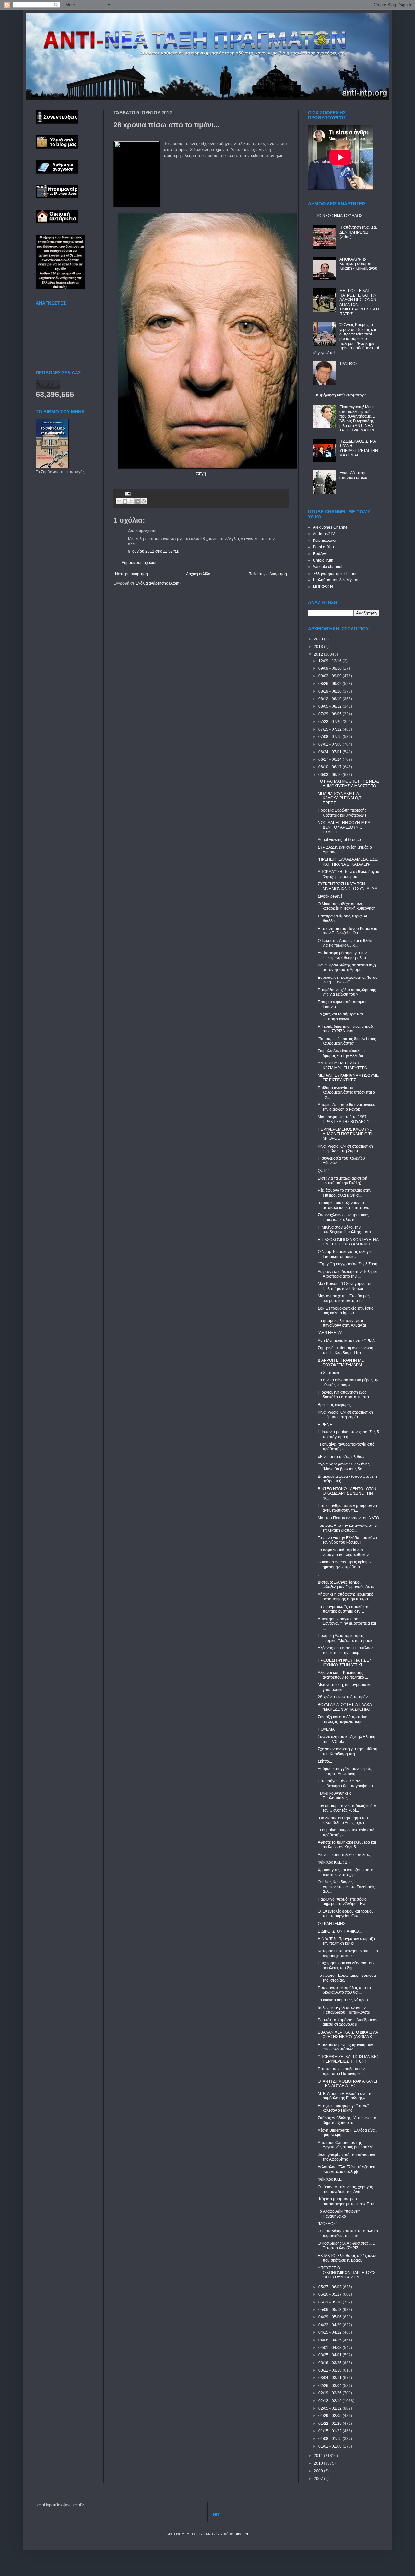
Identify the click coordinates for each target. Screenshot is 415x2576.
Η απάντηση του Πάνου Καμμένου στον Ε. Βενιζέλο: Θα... (348, 931)
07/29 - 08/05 (331, 714)
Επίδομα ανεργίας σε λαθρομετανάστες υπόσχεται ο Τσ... (346, 1093)
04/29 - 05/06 (331, 2317)
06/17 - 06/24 (331, 759)
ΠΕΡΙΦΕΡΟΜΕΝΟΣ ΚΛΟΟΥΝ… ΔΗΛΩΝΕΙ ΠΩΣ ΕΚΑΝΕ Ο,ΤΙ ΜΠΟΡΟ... (346, 1134)
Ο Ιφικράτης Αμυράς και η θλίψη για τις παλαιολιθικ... (346, 943)
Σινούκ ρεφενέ (330, 896)
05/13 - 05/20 (331, 2302)
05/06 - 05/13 (331, 2310)
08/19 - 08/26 (331, 691)
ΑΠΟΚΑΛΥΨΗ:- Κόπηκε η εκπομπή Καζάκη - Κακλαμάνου (358, 264)
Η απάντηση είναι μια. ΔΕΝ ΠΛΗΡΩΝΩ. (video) (358, 232)
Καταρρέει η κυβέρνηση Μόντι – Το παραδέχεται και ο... (348, 1953)
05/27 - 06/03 (331, 2287)
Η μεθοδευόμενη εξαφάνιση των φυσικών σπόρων (345, 2047)
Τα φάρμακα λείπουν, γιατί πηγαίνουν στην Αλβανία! (342, 1323)
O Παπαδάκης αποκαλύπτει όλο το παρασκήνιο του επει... (348, 2233)
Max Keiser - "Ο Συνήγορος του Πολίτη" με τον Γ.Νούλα (345, 1286)
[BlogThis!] (125, 501)
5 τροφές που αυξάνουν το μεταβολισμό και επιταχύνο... (345, 1205)
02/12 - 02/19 (331, 2401)
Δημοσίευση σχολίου (140, 563)
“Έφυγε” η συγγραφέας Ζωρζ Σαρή (348, 1264)
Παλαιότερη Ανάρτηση (268, 574)
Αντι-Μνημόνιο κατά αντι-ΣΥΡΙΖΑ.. (347, 1341)
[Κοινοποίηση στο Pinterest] (144, 501)
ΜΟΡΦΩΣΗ (323, 587)
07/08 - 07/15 (331, 737)
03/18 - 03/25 (331, 2363)
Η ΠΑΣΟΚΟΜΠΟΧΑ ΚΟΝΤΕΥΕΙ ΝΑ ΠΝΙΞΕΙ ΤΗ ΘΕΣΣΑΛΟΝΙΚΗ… (348, 1242)
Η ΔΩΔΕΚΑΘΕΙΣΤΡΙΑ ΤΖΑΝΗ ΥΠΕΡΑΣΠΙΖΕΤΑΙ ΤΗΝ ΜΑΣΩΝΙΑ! (359, 448)
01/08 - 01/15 (331, 2439)
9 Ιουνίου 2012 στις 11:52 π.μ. (154, 551)
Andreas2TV (324, 534)
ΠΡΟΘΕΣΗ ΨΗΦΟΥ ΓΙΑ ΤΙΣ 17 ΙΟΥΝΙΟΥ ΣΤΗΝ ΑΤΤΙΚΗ (344, 1663)
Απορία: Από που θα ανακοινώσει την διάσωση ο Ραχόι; (347, 1107)
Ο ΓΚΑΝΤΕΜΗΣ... (333, 1924)
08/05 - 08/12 (331, 706)
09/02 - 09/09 (331, 676)
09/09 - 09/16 (331, 668)
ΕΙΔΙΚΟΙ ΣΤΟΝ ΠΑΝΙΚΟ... (340, 1931)
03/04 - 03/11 (331, 2378)
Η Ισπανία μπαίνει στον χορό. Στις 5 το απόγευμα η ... (348, 1434)
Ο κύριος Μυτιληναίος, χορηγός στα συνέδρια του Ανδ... (345, 2189)
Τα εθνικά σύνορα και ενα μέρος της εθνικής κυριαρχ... (349, 1382)
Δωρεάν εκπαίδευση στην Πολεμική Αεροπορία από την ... (348, 1274)
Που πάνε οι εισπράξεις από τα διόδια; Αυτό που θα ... (344, 1990)
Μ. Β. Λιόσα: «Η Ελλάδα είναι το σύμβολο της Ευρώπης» (345, 2096)
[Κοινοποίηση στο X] (131, 501)
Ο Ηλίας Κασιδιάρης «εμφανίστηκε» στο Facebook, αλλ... (346, 1887)
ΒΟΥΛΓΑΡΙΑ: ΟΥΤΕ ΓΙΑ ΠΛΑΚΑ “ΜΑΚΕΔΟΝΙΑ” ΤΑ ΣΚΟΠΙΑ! (345, 1707)
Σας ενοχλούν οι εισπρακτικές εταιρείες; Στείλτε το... (343, 1217)
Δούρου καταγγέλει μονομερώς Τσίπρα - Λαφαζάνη (345, 1771)
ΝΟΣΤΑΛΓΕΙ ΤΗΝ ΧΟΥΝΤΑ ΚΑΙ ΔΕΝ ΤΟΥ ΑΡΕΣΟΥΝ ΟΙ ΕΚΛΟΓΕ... (344, 827)
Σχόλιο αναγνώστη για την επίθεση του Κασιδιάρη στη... (348, 1751)
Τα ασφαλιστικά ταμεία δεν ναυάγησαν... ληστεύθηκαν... (345, 1552)
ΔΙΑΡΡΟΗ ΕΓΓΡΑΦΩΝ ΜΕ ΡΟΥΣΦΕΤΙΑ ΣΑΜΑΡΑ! (341, 1363)
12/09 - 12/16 (331, 661)
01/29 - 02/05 (331, 2416)
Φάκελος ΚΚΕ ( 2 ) (334, 1862)
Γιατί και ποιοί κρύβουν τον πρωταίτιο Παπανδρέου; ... (343, 2071)
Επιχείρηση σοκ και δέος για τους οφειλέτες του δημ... (347, 1965)
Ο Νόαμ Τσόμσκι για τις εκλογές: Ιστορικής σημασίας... (345, 1254)
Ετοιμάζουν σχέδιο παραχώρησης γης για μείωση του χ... (347, 992)
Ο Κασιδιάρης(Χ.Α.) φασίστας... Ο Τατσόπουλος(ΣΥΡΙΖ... (347, 2246)
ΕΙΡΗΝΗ (325, 1425)
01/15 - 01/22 (331, 2431)
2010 (319, 2463)
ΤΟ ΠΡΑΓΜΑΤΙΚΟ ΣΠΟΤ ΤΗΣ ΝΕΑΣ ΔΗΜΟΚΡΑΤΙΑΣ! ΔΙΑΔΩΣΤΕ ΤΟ (349, 784)
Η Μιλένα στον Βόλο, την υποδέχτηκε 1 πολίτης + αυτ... (346, 1230)
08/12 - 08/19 (331, 699)
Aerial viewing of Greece (339, 840)
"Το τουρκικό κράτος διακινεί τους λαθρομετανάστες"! (347, 1041)
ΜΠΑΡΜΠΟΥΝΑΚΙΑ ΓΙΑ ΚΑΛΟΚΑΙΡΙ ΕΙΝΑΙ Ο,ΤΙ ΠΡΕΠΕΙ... (340, 798)
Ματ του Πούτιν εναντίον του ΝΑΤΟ (348, 1518)
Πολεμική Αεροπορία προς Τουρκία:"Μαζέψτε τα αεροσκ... (346, 1638)
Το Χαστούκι (328, 1373)
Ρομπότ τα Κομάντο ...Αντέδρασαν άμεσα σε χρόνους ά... (348, 2022)
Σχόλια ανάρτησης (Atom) (158, 583)
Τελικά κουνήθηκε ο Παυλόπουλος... (335, 1796)
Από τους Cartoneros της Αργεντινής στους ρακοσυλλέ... (347, 2145)
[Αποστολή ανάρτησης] (127, 493)
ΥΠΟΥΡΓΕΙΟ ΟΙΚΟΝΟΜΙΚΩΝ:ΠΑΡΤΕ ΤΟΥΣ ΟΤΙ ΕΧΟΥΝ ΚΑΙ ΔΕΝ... (347, 2273)
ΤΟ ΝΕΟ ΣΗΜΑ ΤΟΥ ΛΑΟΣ (339, 216)
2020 (319, 639)
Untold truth (323, 560)
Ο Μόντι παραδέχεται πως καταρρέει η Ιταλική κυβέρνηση (347, 906)
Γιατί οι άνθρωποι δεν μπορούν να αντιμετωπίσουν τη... (347, 1508)
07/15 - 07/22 (331, 729)
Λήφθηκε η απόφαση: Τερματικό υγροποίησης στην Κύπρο (345, 1597)
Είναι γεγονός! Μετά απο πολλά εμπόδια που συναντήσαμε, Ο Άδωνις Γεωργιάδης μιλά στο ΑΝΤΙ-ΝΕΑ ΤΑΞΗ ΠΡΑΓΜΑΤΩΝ (357, 419)
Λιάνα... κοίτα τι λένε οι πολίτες (344, 1855)
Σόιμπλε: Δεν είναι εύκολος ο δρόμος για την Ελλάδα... (342, 1053)
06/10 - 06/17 (331, 767)
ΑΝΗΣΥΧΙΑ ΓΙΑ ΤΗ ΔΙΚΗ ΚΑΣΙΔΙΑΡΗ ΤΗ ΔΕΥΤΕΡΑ (342, 1065)
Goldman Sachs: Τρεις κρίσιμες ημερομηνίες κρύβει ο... (345, 1564)
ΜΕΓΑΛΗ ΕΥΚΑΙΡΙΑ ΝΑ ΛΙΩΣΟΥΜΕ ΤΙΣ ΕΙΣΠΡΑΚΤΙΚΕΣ (348, 1078)
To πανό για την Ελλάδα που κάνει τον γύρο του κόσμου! (347, 1540)
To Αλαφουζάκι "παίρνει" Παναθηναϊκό (339, 2214)
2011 (319, 2456)
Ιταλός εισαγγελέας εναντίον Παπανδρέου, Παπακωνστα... (345, 2010)
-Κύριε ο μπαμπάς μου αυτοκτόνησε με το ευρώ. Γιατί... (348, 2201)
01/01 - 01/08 (331, 2446)
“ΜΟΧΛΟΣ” (327, 2224)
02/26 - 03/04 (331, 2386)
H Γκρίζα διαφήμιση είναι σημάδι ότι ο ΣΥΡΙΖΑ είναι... (346, 1029)
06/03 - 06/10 (331, 775)
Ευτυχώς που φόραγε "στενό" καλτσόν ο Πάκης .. (343, 2108)
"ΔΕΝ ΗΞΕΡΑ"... (332, 1333)
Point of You (323, 547)
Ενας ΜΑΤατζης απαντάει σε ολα (353, 475)
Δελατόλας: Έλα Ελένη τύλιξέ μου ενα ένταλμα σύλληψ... (347, 2169)
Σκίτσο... (325, 1761)
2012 (319, 654)
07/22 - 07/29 (331, 722)
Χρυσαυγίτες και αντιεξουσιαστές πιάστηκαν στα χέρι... (346, 1872)
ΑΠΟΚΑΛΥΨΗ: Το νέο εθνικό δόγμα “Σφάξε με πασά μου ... (349, 874)
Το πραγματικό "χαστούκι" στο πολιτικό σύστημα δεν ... (344, 1609)
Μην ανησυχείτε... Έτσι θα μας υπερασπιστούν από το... (344, 1298)
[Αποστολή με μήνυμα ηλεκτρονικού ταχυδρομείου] (119, 501)
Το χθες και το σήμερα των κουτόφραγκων (340, 1016)
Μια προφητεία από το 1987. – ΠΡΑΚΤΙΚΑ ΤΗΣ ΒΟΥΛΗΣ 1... (345, 1119)
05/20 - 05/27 (331, 2294)
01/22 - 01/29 (331, 2424)
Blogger (241, 2534)
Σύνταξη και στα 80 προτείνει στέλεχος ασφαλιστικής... (343, 1719)
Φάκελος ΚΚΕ (330, 2179)
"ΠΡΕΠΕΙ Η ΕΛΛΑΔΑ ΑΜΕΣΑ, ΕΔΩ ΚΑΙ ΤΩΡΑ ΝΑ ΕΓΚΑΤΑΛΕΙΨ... (348, 862)
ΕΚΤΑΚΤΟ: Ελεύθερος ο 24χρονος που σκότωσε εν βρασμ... (348, 2258)
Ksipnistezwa (325, 541)
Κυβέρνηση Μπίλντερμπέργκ (341, 395)
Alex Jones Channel (331, 527)
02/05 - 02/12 (331, 2408)
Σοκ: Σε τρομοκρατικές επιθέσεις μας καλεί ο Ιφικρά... (345, 1311)
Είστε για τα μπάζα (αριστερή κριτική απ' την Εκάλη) (343, 1181)
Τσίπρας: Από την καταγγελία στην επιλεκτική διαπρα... (347, 1528)
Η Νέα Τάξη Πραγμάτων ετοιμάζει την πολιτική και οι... (346, 1941)
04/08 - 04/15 (331, 2340)
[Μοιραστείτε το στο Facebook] (137, 501)
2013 (319, 647)
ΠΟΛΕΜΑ (326, 1729)
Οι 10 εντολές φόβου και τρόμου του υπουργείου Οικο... (346, 1914)
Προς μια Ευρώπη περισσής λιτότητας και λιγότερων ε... (344, 813)
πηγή (201, 473)
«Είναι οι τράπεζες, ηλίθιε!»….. (344, 1457)
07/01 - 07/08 (331, 744)
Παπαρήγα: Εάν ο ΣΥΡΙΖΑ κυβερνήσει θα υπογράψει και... (347, 1783)
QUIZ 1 (324, 1171)
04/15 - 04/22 (331, 2332)
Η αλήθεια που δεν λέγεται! (336, 580)
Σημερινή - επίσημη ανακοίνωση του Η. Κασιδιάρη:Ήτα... (345, 1350)
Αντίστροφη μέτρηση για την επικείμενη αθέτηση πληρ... (343, 955)
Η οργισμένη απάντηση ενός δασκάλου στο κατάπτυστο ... (345, 1395)
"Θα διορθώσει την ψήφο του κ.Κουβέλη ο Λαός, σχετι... (343, 1820)
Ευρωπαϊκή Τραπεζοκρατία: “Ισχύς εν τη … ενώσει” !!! (348, 980)
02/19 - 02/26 (331, 2393)
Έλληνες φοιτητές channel (336, 574)
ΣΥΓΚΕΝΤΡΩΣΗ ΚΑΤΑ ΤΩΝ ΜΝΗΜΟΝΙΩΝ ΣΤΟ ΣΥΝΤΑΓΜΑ (348, 886)
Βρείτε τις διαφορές (334, 1405)
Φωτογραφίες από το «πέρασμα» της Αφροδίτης (347, 2157)
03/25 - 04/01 (331, 2355)
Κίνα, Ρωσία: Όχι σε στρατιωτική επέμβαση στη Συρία (345, 1148)
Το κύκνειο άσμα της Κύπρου (343, 2000)
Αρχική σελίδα (198, 574)
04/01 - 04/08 (331, 2348)
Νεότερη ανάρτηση (131, 574)
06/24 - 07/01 (331, 752)
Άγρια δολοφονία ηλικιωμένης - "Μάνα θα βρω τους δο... (345, 1466)
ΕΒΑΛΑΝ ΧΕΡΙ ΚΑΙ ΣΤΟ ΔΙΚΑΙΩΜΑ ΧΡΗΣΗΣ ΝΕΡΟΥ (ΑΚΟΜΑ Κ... (348, 2035)
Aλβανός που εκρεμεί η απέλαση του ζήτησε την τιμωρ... (346, 1650)
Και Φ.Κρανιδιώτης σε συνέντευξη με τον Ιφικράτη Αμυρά (347, 967)
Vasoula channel (328, 567)
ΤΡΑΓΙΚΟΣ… (350, 364)
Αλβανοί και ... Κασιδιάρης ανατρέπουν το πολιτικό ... (343, 1675)
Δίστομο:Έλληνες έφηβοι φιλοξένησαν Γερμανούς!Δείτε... (347, 1585)
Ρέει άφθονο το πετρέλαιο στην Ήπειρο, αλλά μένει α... (344, 1193)
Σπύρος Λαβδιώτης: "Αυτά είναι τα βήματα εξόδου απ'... (347, 2120)
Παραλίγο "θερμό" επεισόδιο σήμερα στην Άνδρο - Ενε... (343, 1902)
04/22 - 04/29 (331, 2325)
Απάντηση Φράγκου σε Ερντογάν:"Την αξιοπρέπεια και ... (347, 1624)
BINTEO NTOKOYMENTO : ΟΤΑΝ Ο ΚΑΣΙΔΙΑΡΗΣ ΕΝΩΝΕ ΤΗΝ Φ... (347, 1494)
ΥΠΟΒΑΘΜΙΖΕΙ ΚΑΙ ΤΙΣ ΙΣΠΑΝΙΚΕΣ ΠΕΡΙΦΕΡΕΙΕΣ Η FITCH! (348, 2059)
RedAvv (320, 554)
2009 (319, 2471)
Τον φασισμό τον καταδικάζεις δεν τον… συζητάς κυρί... (347, 1808)
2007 (319, 2479)
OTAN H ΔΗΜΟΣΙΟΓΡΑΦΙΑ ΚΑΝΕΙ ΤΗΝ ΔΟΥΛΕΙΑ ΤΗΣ (347, 2084)
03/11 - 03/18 (331, 2370)
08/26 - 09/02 (331, 684)
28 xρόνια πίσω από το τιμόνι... (345, 1697)
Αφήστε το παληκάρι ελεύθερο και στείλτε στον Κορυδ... (347, 1845)
